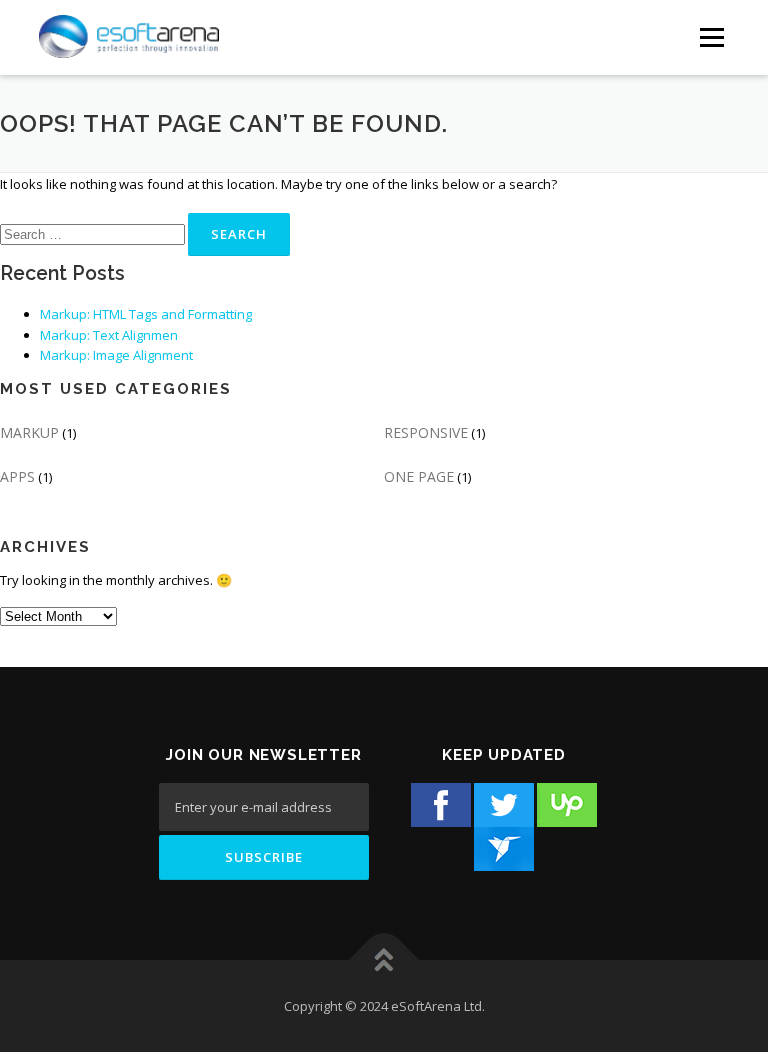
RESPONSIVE (426, 432)
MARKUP (29, 432)
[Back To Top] (384, 960)
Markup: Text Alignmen (109, 335)
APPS (17, 476)
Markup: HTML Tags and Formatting (146, 314)
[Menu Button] (711, 37)
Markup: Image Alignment (116, 355)
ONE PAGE (419, 476)
